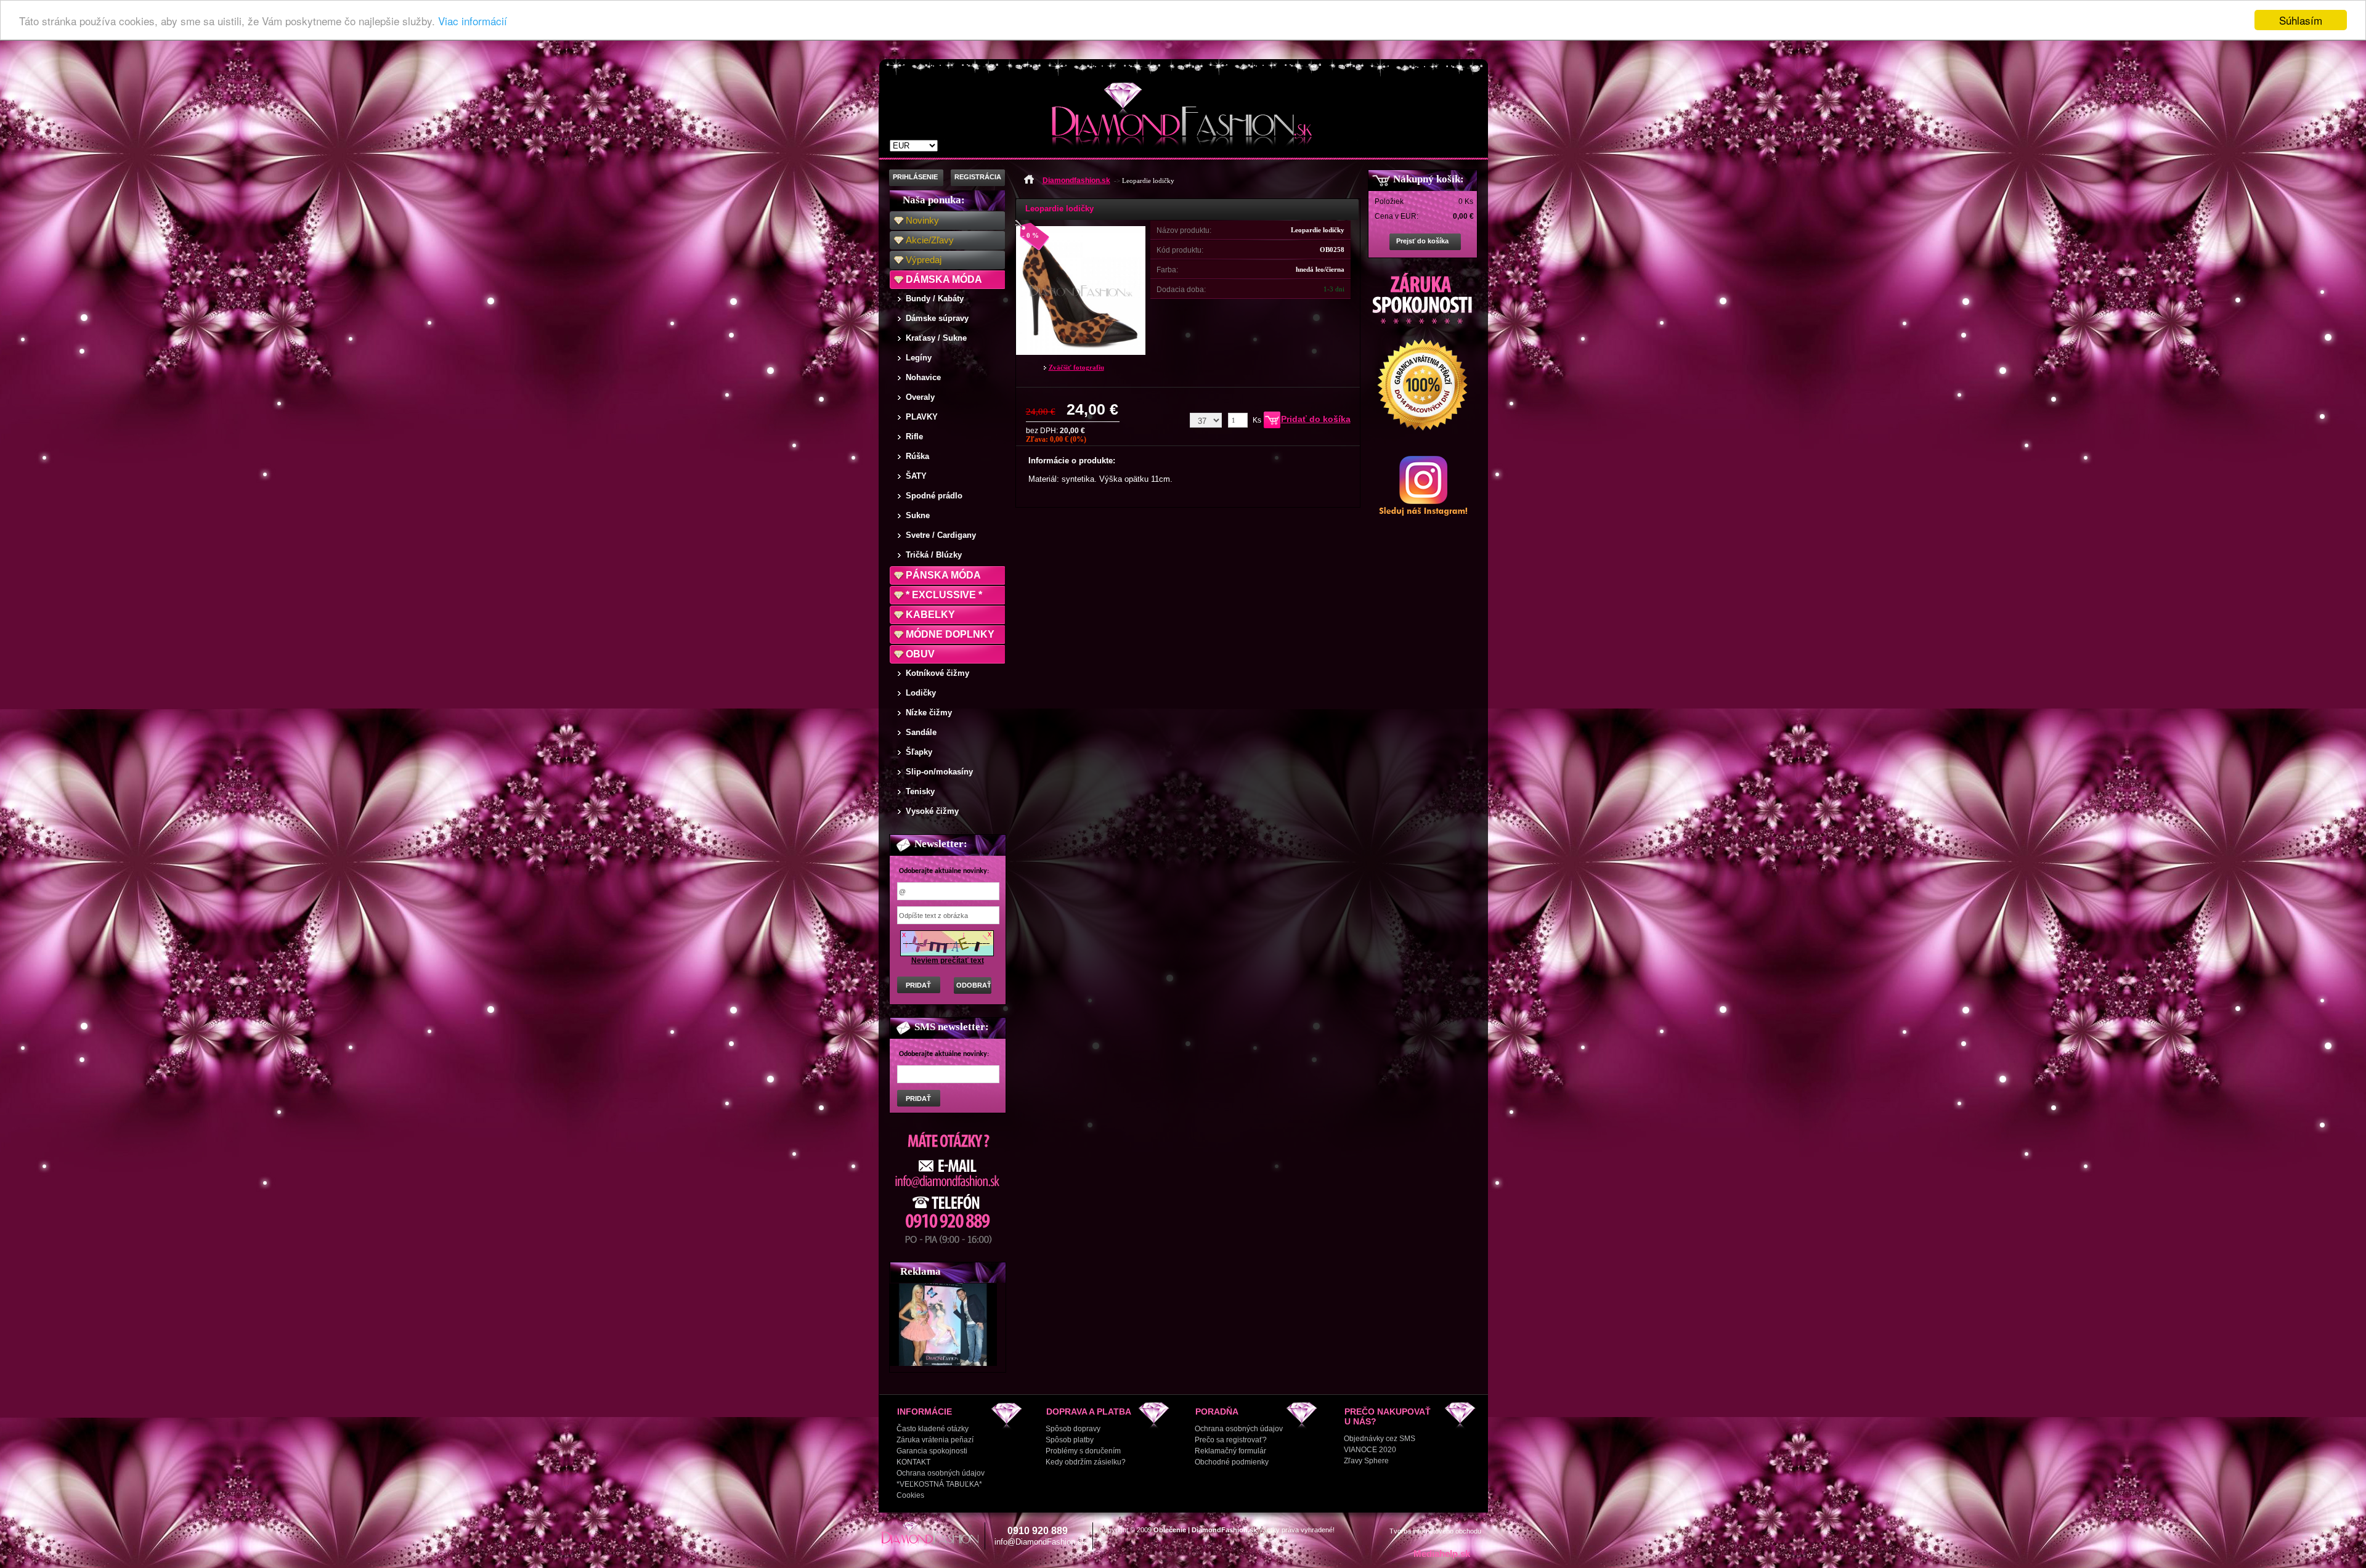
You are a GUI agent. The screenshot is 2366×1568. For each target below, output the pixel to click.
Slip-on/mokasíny (939, 772)
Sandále (921, 732)
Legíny (919, 358)
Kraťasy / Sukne (936, 338)
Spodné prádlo (934, 496)
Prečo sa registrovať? (1231, 1440)
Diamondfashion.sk (1076, 181)
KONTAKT (913, 1462)
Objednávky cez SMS (1380, 1439)
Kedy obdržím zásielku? (1086, 1462)
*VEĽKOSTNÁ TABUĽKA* (939, 1484)
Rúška (917, 456)
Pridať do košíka (1316, 419)
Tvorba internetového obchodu (1435, 1531)
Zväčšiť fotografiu (1076, 367)
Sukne (918, 515)
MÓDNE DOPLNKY (950, 634)
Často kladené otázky (933, 1429)
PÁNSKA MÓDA (943, 575)
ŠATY (916, 476)
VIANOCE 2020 (1370, 1450)
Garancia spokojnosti (932, 1451)
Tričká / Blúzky (934, 555)
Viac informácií (473, 21)
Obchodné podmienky (1232, 1462)
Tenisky (920, 791)
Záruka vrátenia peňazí (935, 1440)
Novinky (922, 220)
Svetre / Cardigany (941, 535)
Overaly (920, 397)
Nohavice (923, 377)
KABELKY (930, 615)
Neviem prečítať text (948, 961)
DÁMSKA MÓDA (944, 279)
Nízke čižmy (929, 713)
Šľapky (919, 752)
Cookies (910, 1495)
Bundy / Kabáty (935, 299)
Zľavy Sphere (1366, 1461)
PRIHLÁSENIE (915, 177)
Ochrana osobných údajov (941, 1473)
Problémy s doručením (1083, 1451)
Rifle (914, 437)
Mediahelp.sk (1442, 1554)
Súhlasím (2301, 20)
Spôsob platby (1070, 1440)
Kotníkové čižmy (937, 673)
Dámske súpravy (937, 318)
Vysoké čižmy (932, 811)
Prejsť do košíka (1422, 241)
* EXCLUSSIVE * (944, 595)
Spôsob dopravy (1073, 1429)
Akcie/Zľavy (930, 240)
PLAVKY (922, 417)
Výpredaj (924, 260)
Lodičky (921, 693)
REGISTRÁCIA (978, 177)
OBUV (920, 654)
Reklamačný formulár (1230, 1451)
